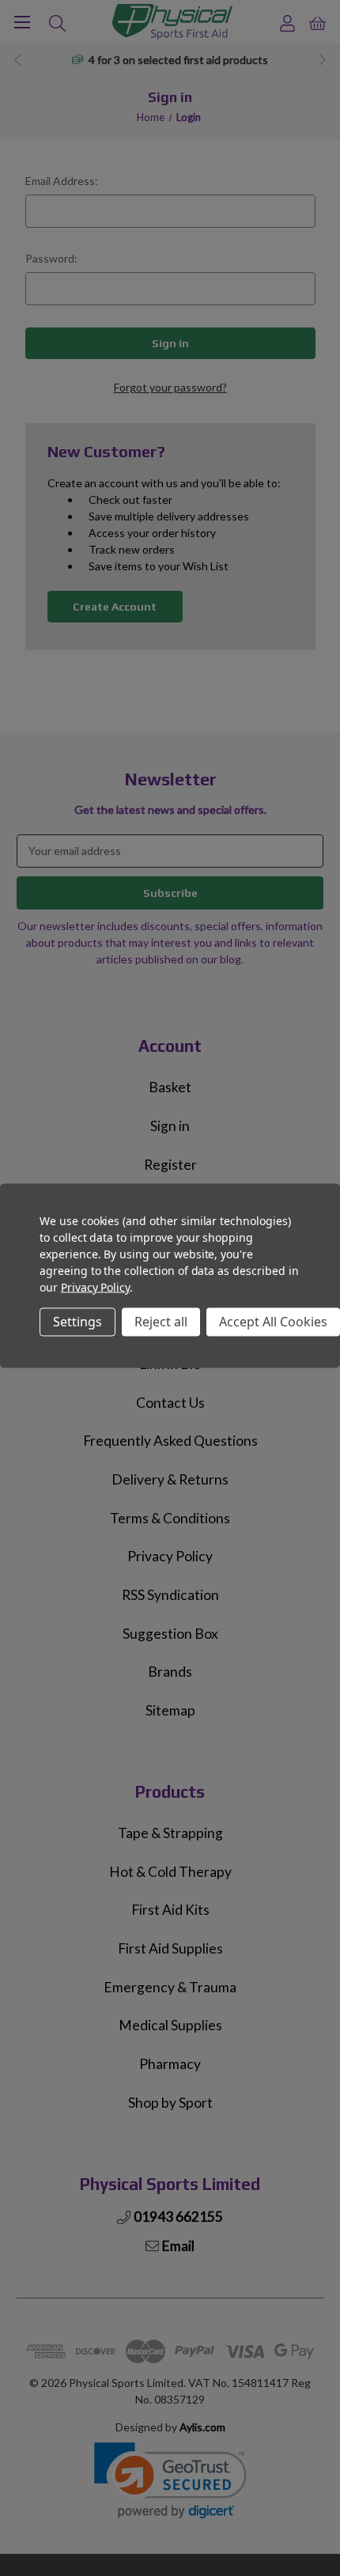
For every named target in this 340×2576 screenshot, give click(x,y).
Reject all (161, 1322)
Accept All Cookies (273, 1322)
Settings (77, 1322)
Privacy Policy (95, 1286)
